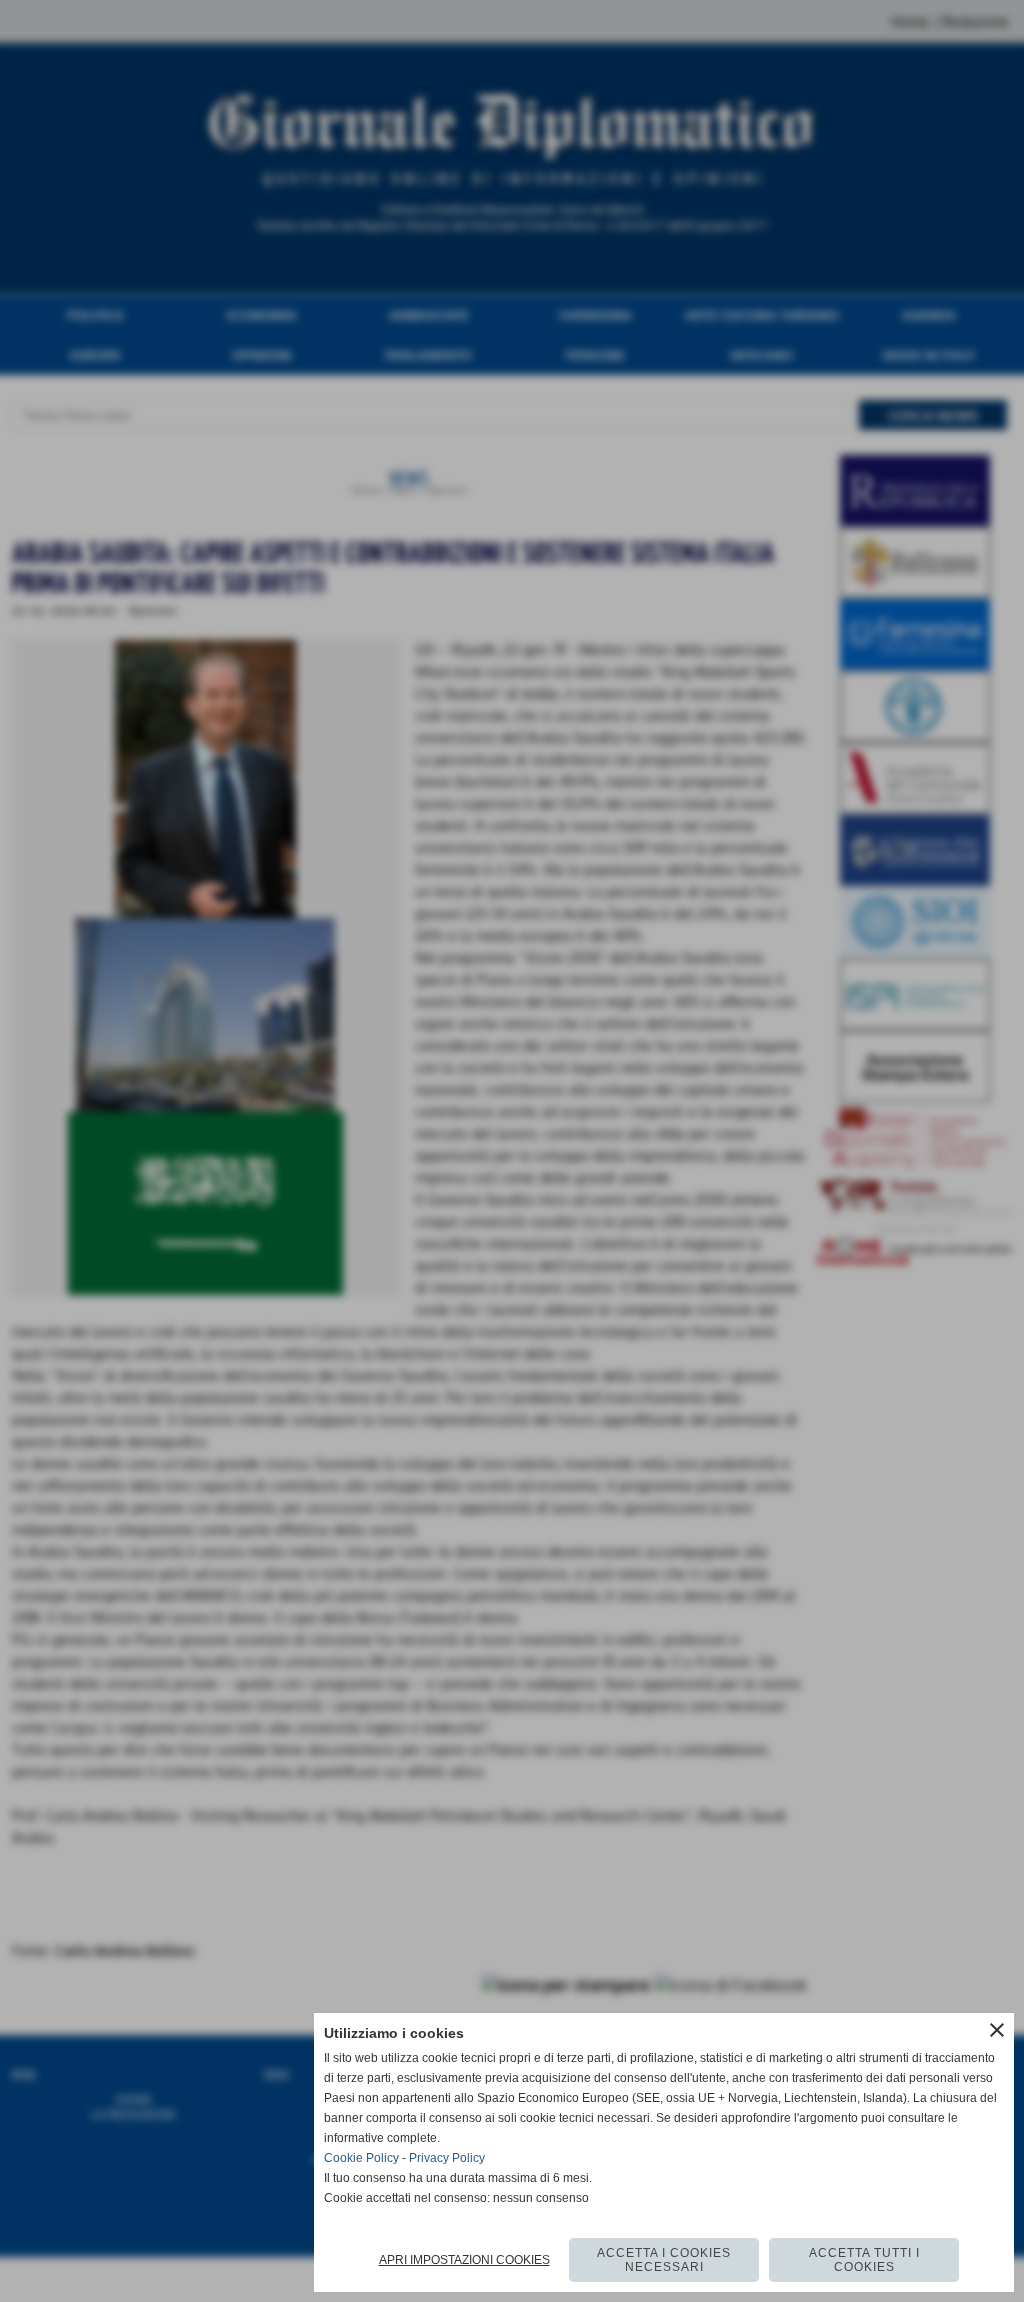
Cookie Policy (361, 2158)
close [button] (997, 2030)
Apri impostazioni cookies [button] (464, 2260)
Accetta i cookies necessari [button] (664, 2260)
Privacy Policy (447, 2158)
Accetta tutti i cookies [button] (864, 2260)
